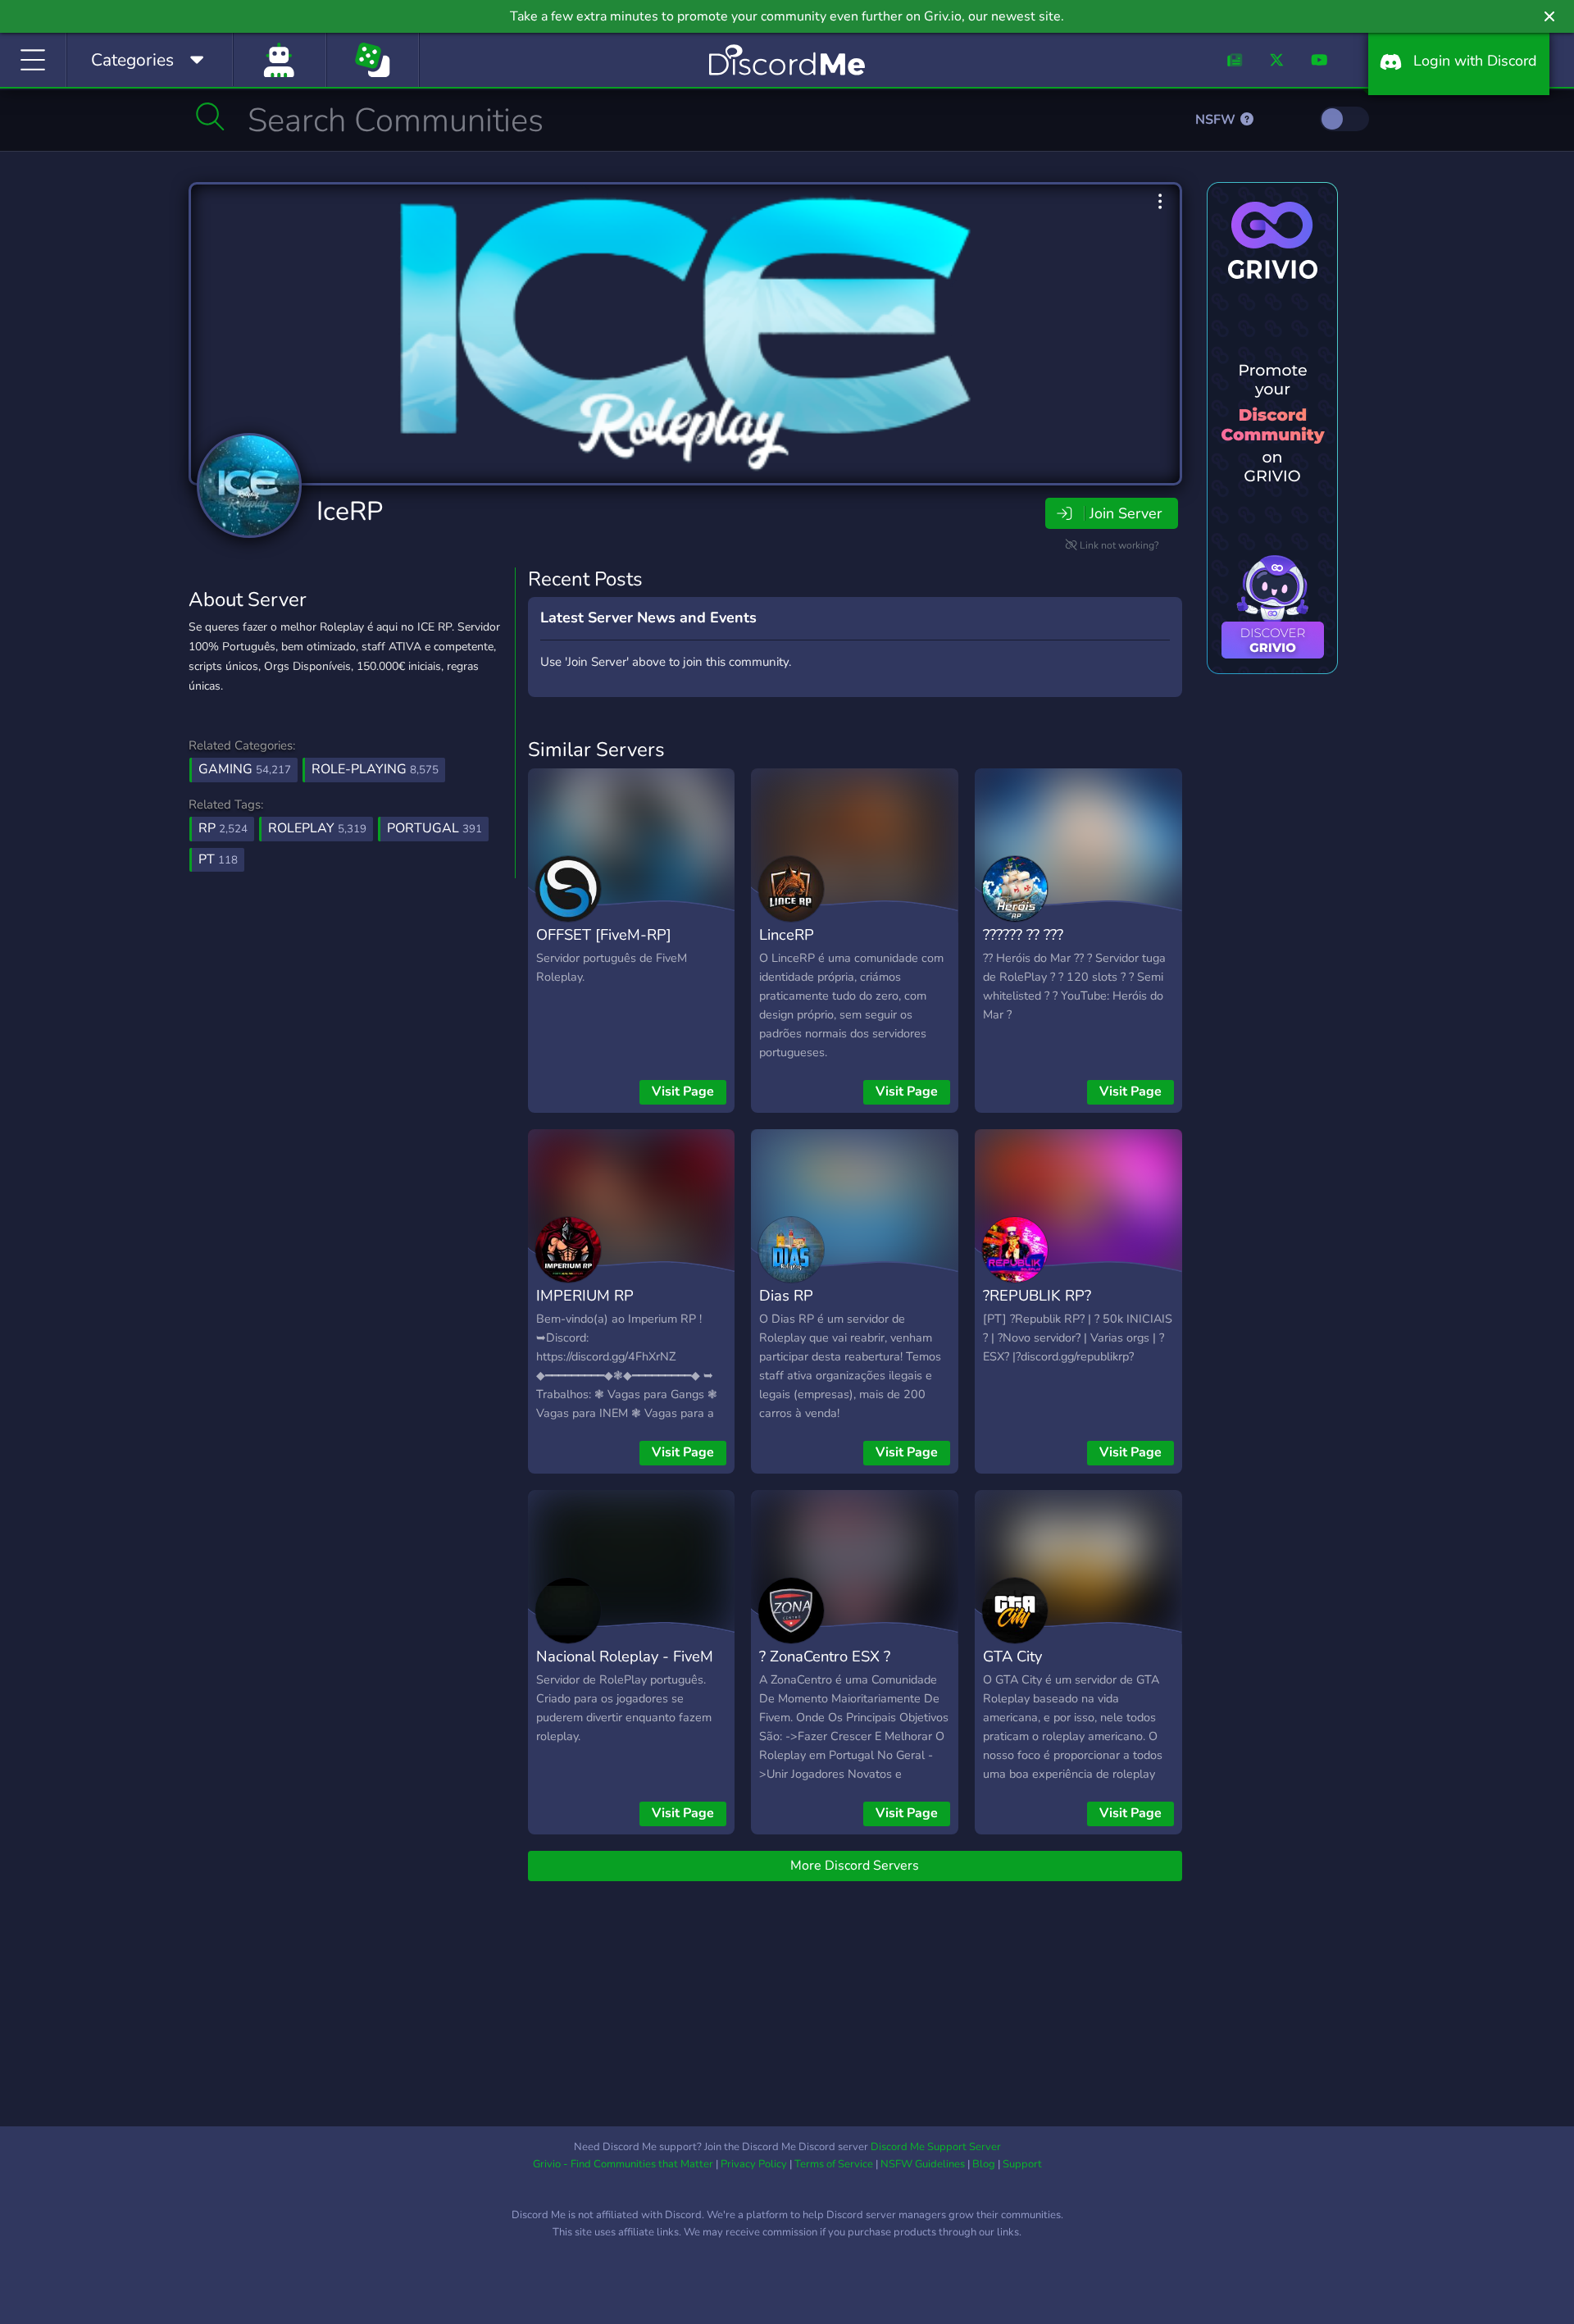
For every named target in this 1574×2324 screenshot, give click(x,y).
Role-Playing (375, 769)
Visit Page (683, 1091)
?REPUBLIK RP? (1037, 1295)
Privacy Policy (754, 2164)
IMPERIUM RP (585, 1295)
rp (223, 828)
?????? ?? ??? (1023, 934)
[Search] (210, 116)
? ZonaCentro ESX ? (825, 1656)
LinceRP (787, 934)
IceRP (350, 511)
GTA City (1012, 1656)
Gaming (245, 769)
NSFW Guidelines (923, 2164)
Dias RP (786, 1295)
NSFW (1217, 120)
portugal (434, 828)
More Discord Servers (855, 1866)
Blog (984, 2164)
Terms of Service (834, 2164)
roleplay (317, 828)
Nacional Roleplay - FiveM (625, 1656)
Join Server (1126, 513)
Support (1022, 2164)
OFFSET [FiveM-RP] (604, 934)
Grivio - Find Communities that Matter (623, 2164)
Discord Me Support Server (936, 2147)
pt (218, 859)
